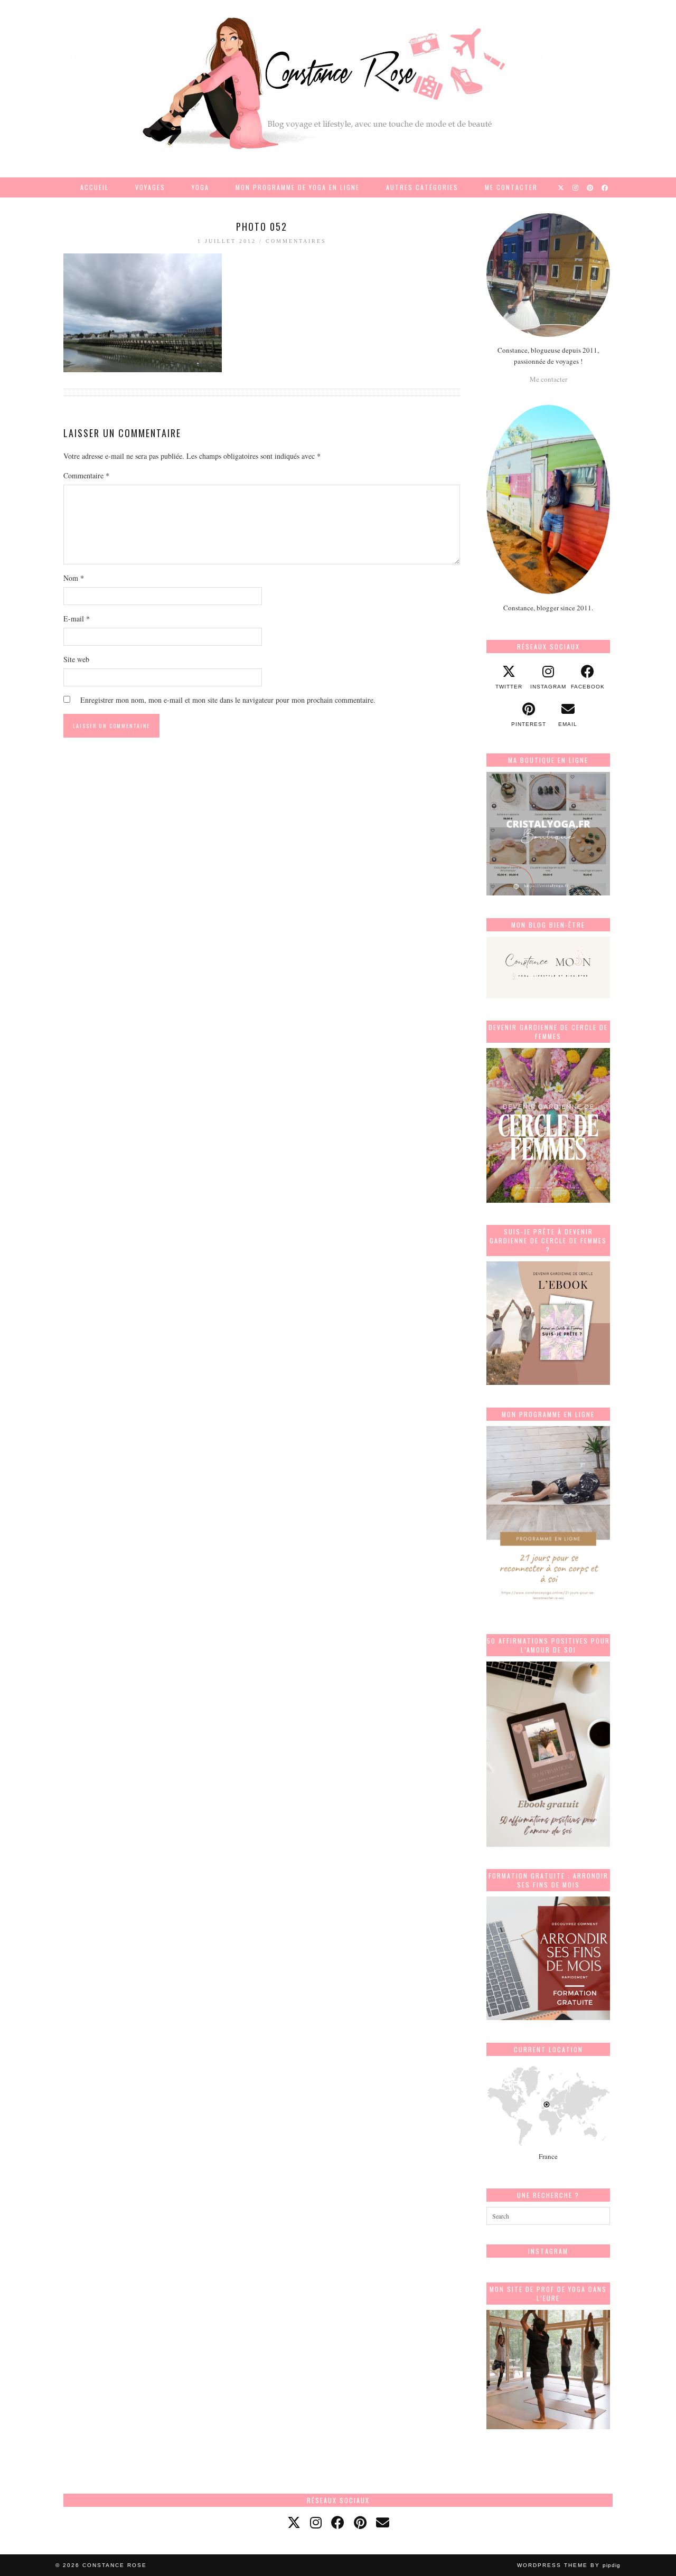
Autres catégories (422, 187)
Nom (74, 578)
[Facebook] (605, 187)
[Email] (383, 2522)
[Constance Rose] (338, 83)
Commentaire (86, 475)
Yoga (200, 187)
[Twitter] (561, 187)
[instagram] (316, 2522)
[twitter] (294, 2522)
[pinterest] (360, 2522)
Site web (76, 659)
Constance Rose (115, 2565)
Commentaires (296, 241)
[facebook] (338, 2522)
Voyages (150, 187)
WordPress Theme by (569, 2565)
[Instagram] (576, 187)
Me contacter (511, 187)
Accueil (95, 187)
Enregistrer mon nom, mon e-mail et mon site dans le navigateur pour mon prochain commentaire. (228, 700)
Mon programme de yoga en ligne (298, 187)
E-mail (77, 619)
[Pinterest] (590, 187)
